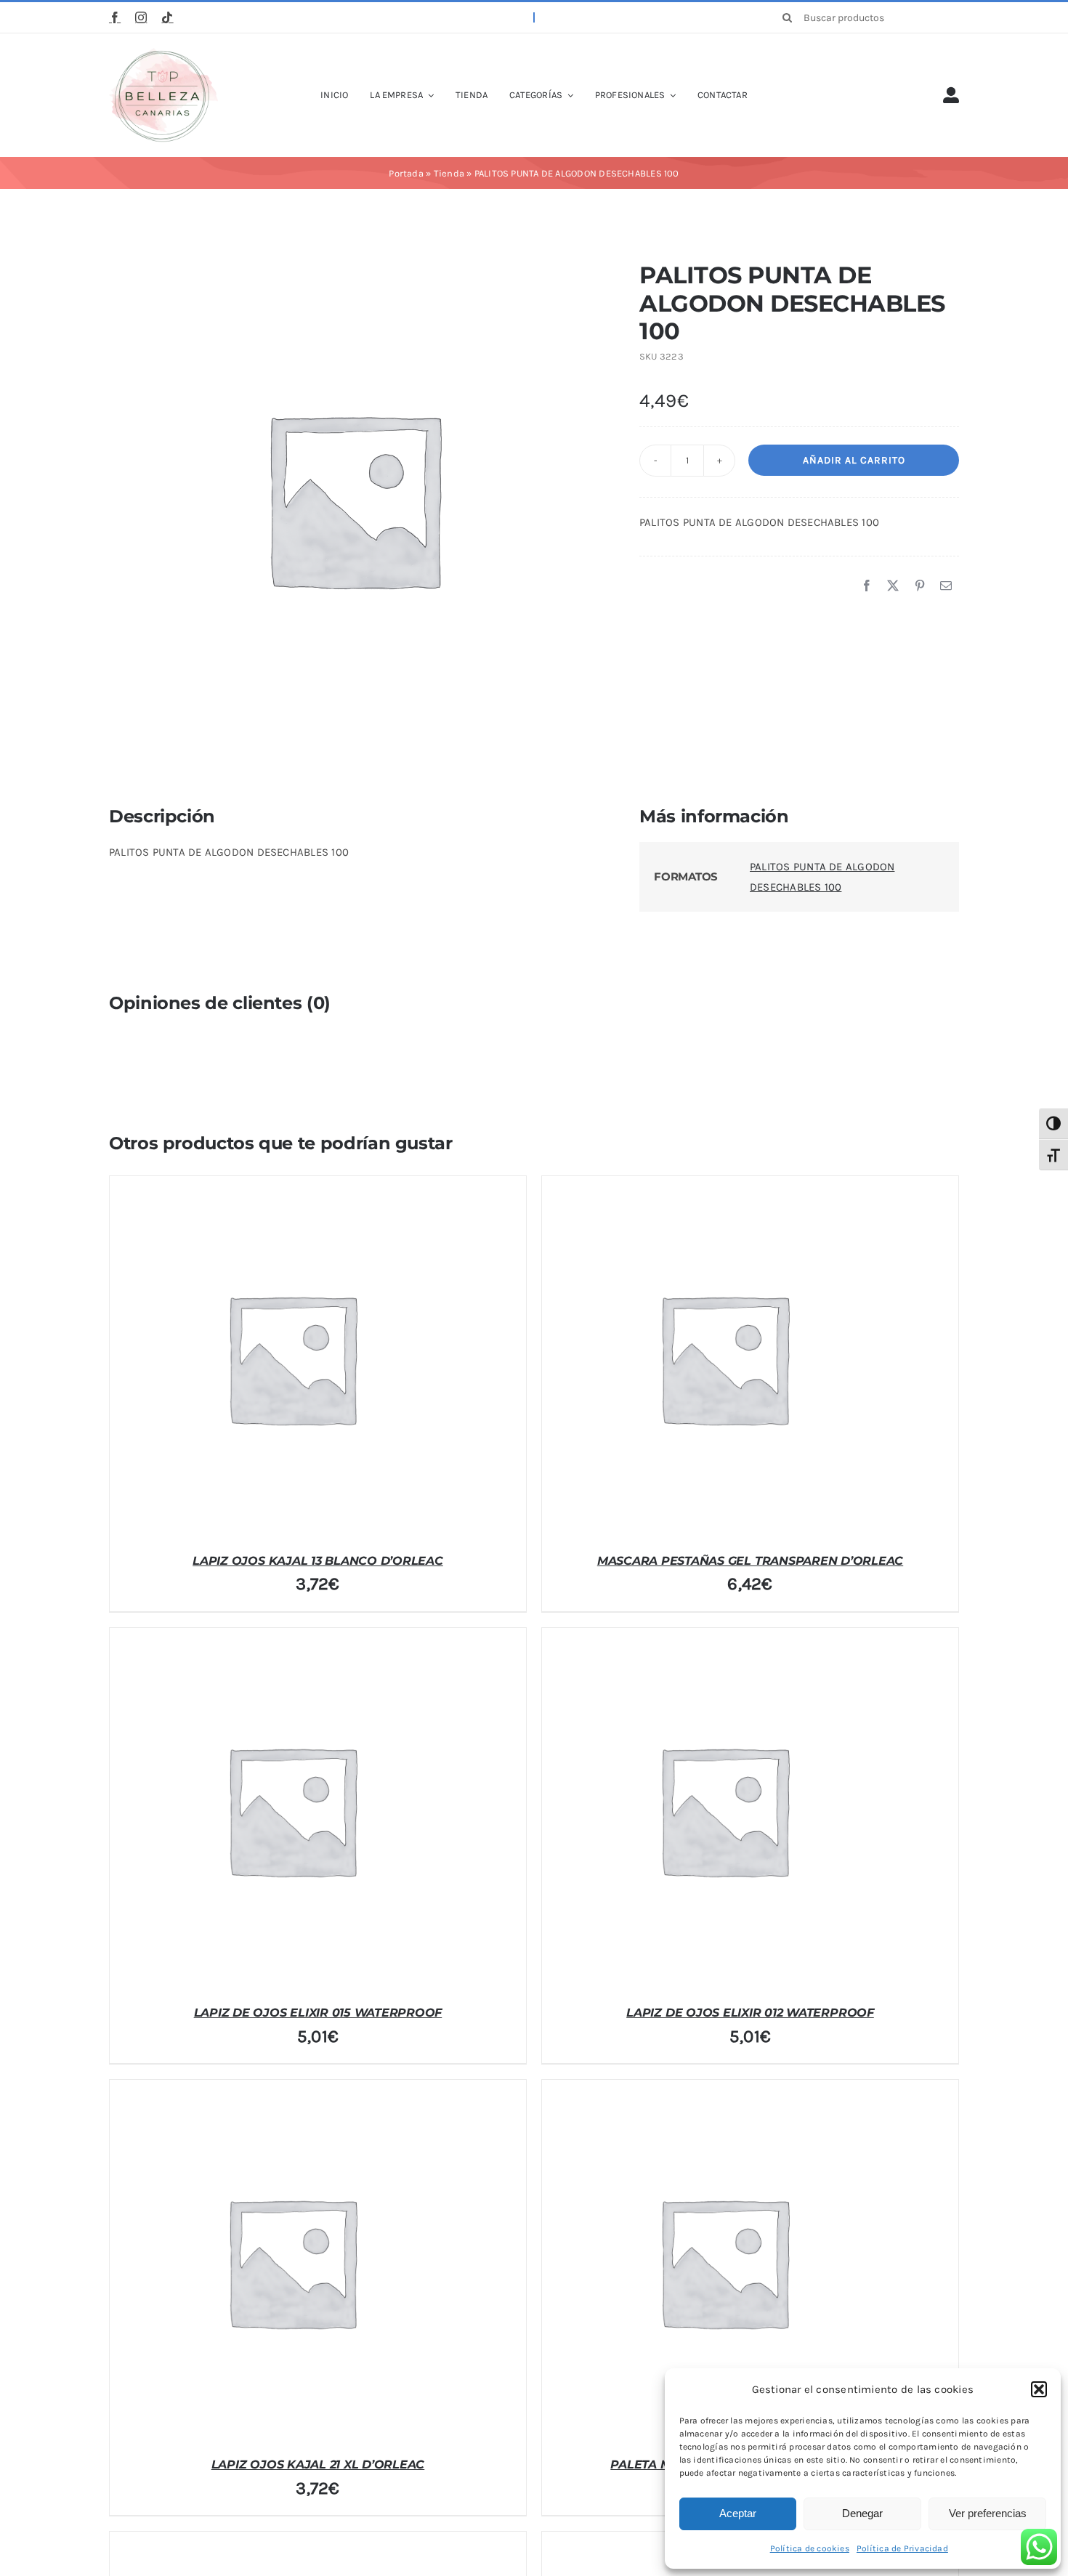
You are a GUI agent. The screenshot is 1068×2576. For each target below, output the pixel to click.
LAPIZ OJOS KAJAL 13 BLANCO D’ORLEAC (318, 1561)
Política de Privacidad (902, 2548)
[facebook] (115, 17)
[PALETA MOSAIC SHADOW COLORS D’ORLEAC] (724, 2261)
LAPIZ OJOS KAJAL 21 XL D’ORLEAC (318, 2464)
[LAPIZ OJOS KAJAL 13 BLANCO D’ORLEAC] (291, 1358)
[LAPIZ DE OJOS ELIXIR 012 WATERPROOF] (724, 1810)
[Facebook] (867, 586)
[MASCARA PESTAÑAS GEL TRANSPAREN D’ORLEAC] (724, 1358)
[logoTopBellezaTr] (163, 53)
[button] (1039, 2389)
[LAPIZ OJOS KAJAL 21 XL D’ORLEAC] (291, 2261)
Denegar (862, 2513)
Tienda (449, 173)
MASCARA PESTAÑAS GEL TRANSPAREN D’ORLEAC (750, 1561)
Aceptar (738, 2513)
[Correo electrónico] (946, 586)
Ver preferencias (988, 2513)
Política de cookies (810, 2548)
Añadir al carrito (854, 460)
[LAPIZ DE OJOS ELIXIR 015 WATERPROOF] (291, 1810)
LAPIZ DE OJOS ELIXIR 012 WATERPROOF (750, 2013)
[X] (893, 586)
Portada (406, 173)
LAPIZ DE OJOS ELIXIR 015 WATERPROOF (318, 2013)
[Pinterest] (920, 586)
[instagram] (141, 17)
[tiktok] (167, 17)
